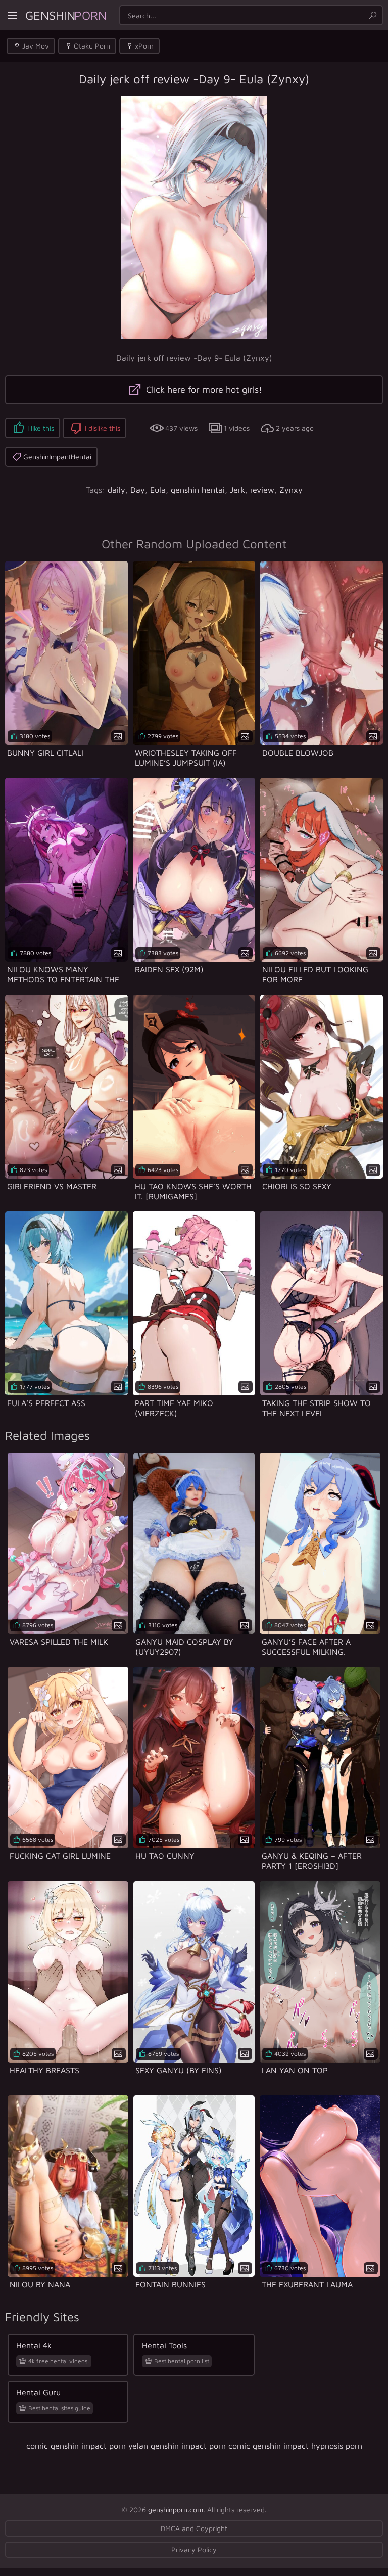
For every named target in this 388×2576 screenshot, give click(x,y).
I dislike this (103, 428)
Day (138, 490)
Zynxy (291, 490)
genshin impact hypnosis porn (307, 2446)
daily (116, 490)
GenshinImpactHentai (57, 457)
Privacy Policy (194, 2549)
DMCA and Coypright (194, 2528)
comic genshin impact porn (76, 2446)
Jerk (237, 490)
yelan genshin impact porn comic (189, 2446)
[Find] (373, 15)
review (262, 490)
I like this (41, 428)
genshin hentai (198, 490)
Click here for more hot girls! (203, 389)
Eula (158, 490)
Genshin (66, 15)
